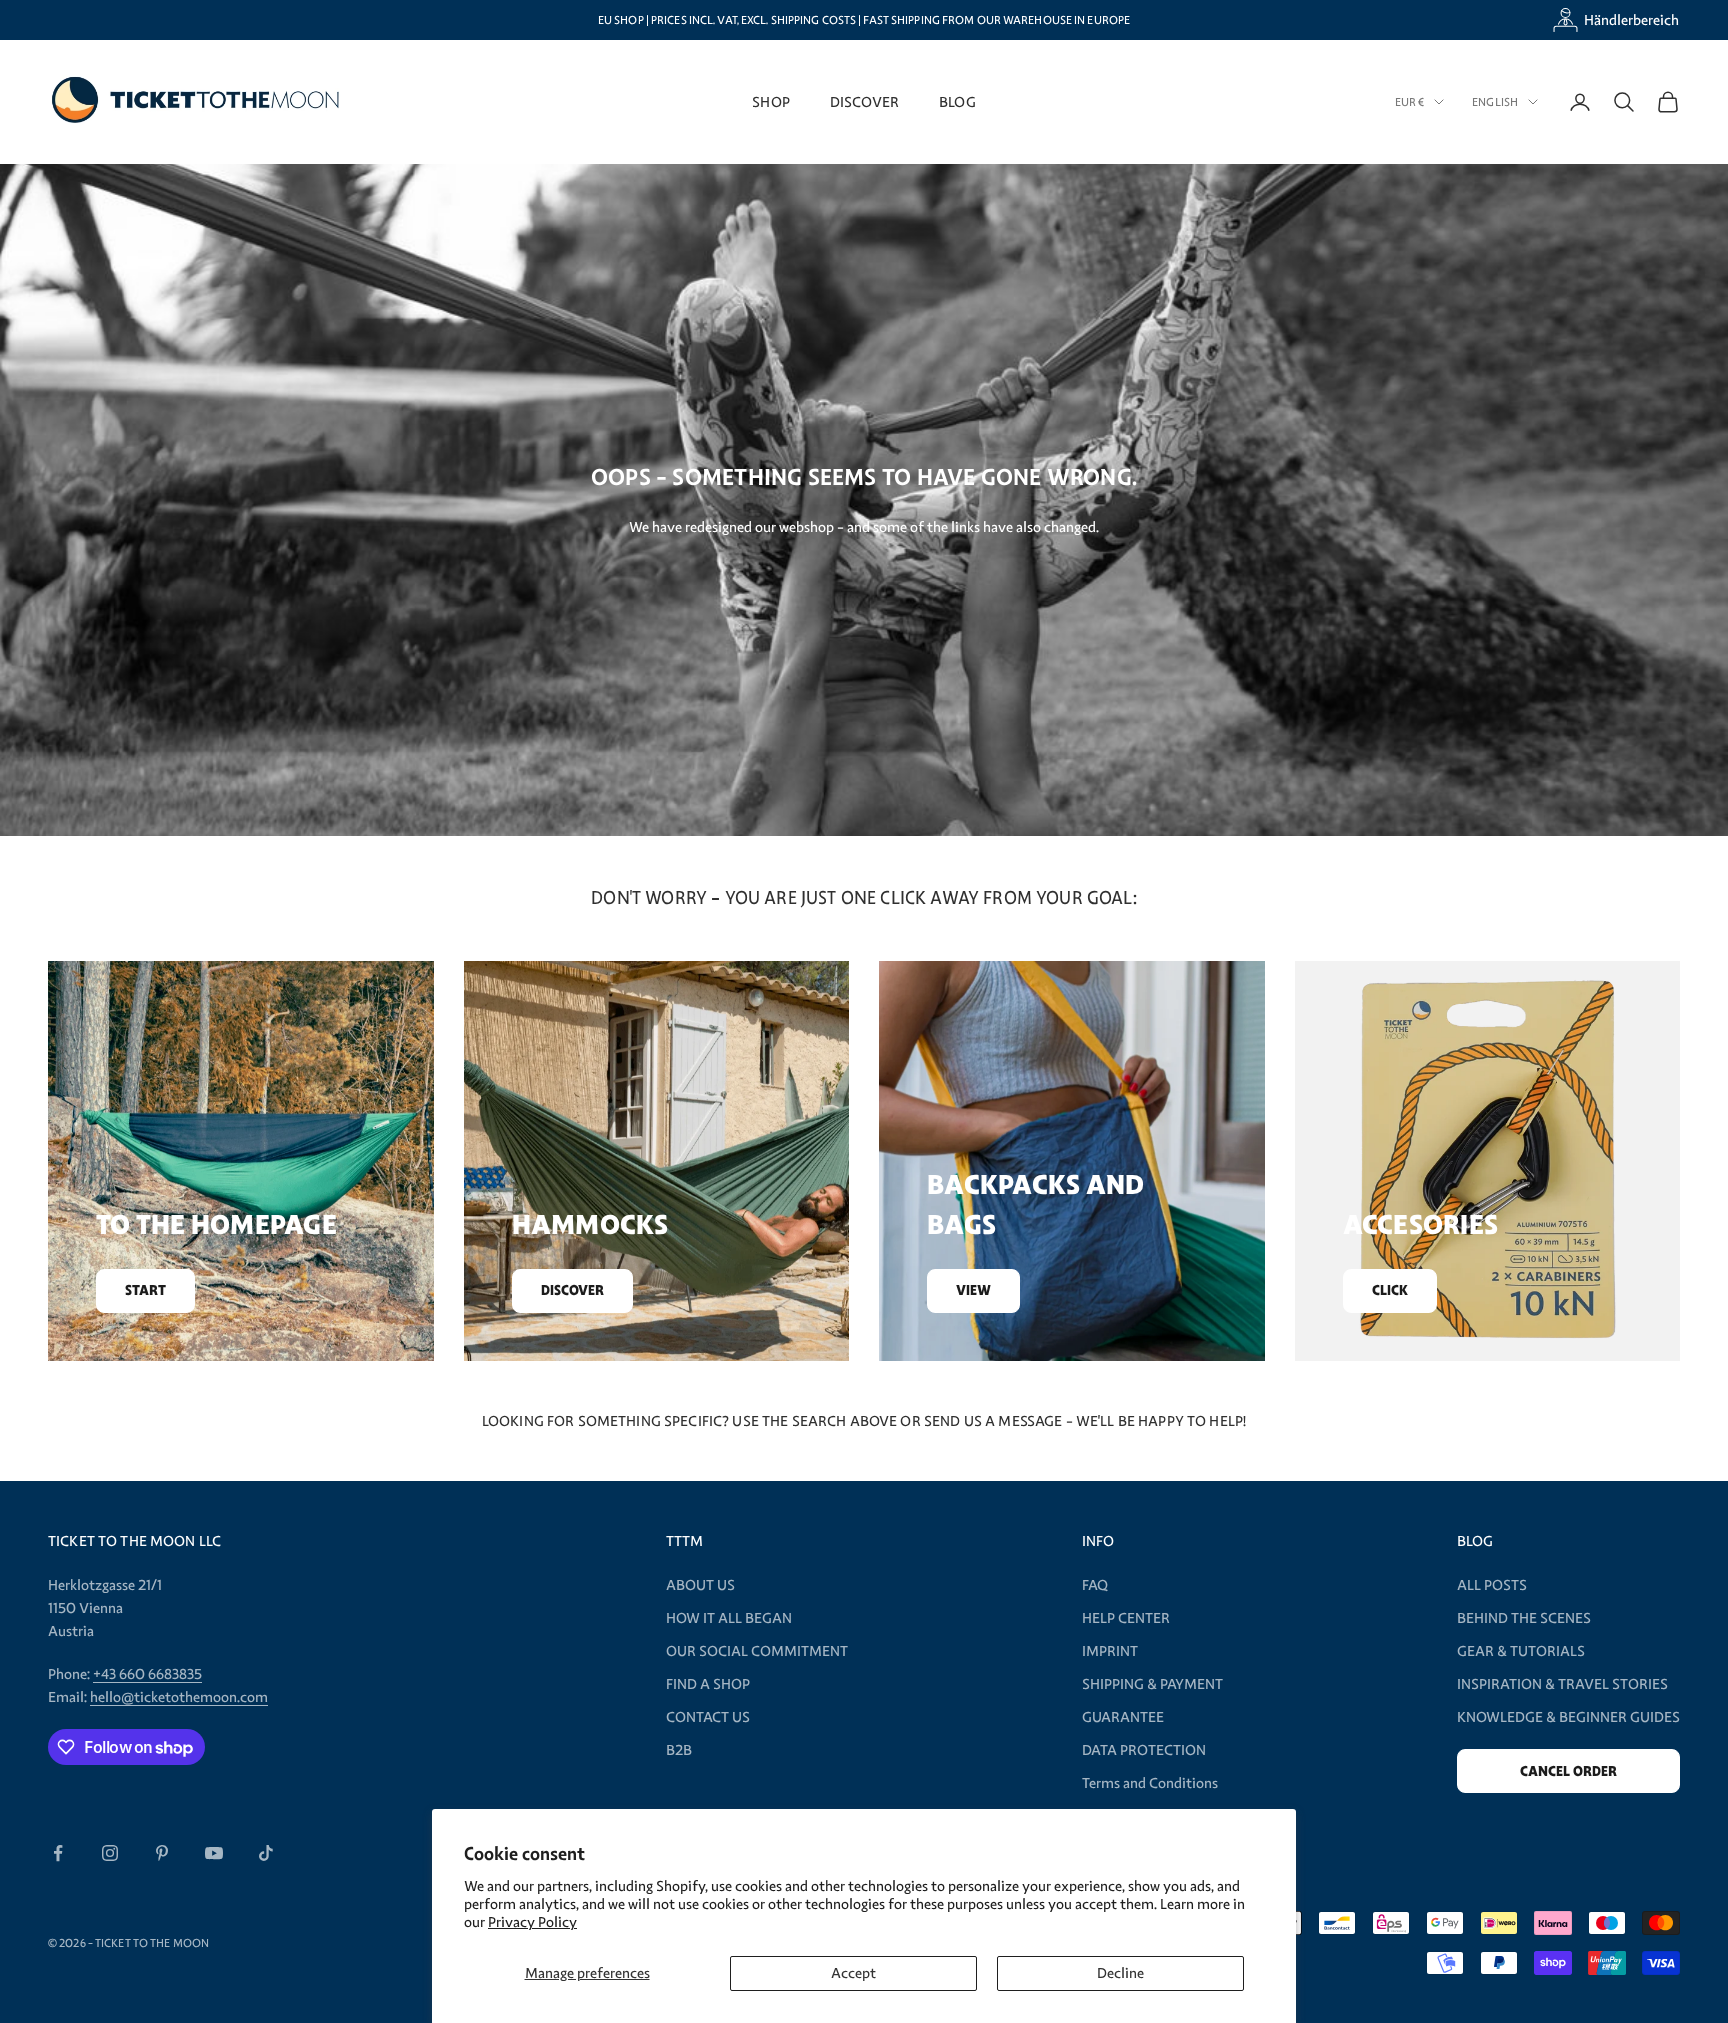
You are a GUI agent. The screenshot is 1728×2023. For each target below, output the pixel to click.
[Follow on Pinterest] (162, 1853)
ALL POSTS (1492, 1585)
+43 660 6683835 (147, 1674)
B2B (679, 1750)
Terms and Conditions (1150, 1783)
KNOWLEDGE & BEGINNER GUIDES (1568, 1717)
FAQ (1095, 1585)
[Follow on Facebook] (58, 1853)
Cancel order (1568, 1771)
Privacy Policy (532, 1922)
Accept (853, 1973)
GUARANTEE (1123, 1717)
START (145, 1290)
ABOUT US (700, 1585)
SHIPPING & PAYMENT (1152, 1684)
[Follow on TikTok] (266, 1853)
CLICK (1390, 1290)
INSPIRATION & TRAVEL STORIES (1562, 1684)
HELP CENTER (1126, 1618)
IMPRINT (1110, 1651)
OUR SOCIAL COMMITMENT (757, 1651)
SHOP (771, 101)
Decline (1120, 1973)
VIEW (973, 1290)
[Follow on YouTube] (214, 1853)
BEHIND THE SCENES (1524, 1618)
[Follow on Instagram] (110, 1853)
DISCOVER (864, 101)
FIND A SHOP (708, 1684)
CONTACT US (708, 1717)
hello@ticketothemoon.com (179, 1697)
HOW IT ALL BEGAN (729, 1618)
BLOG (957, 101)
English (1495, 102)
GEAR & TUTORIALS (1521, 1651)
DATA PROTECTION (1144, 1750)
